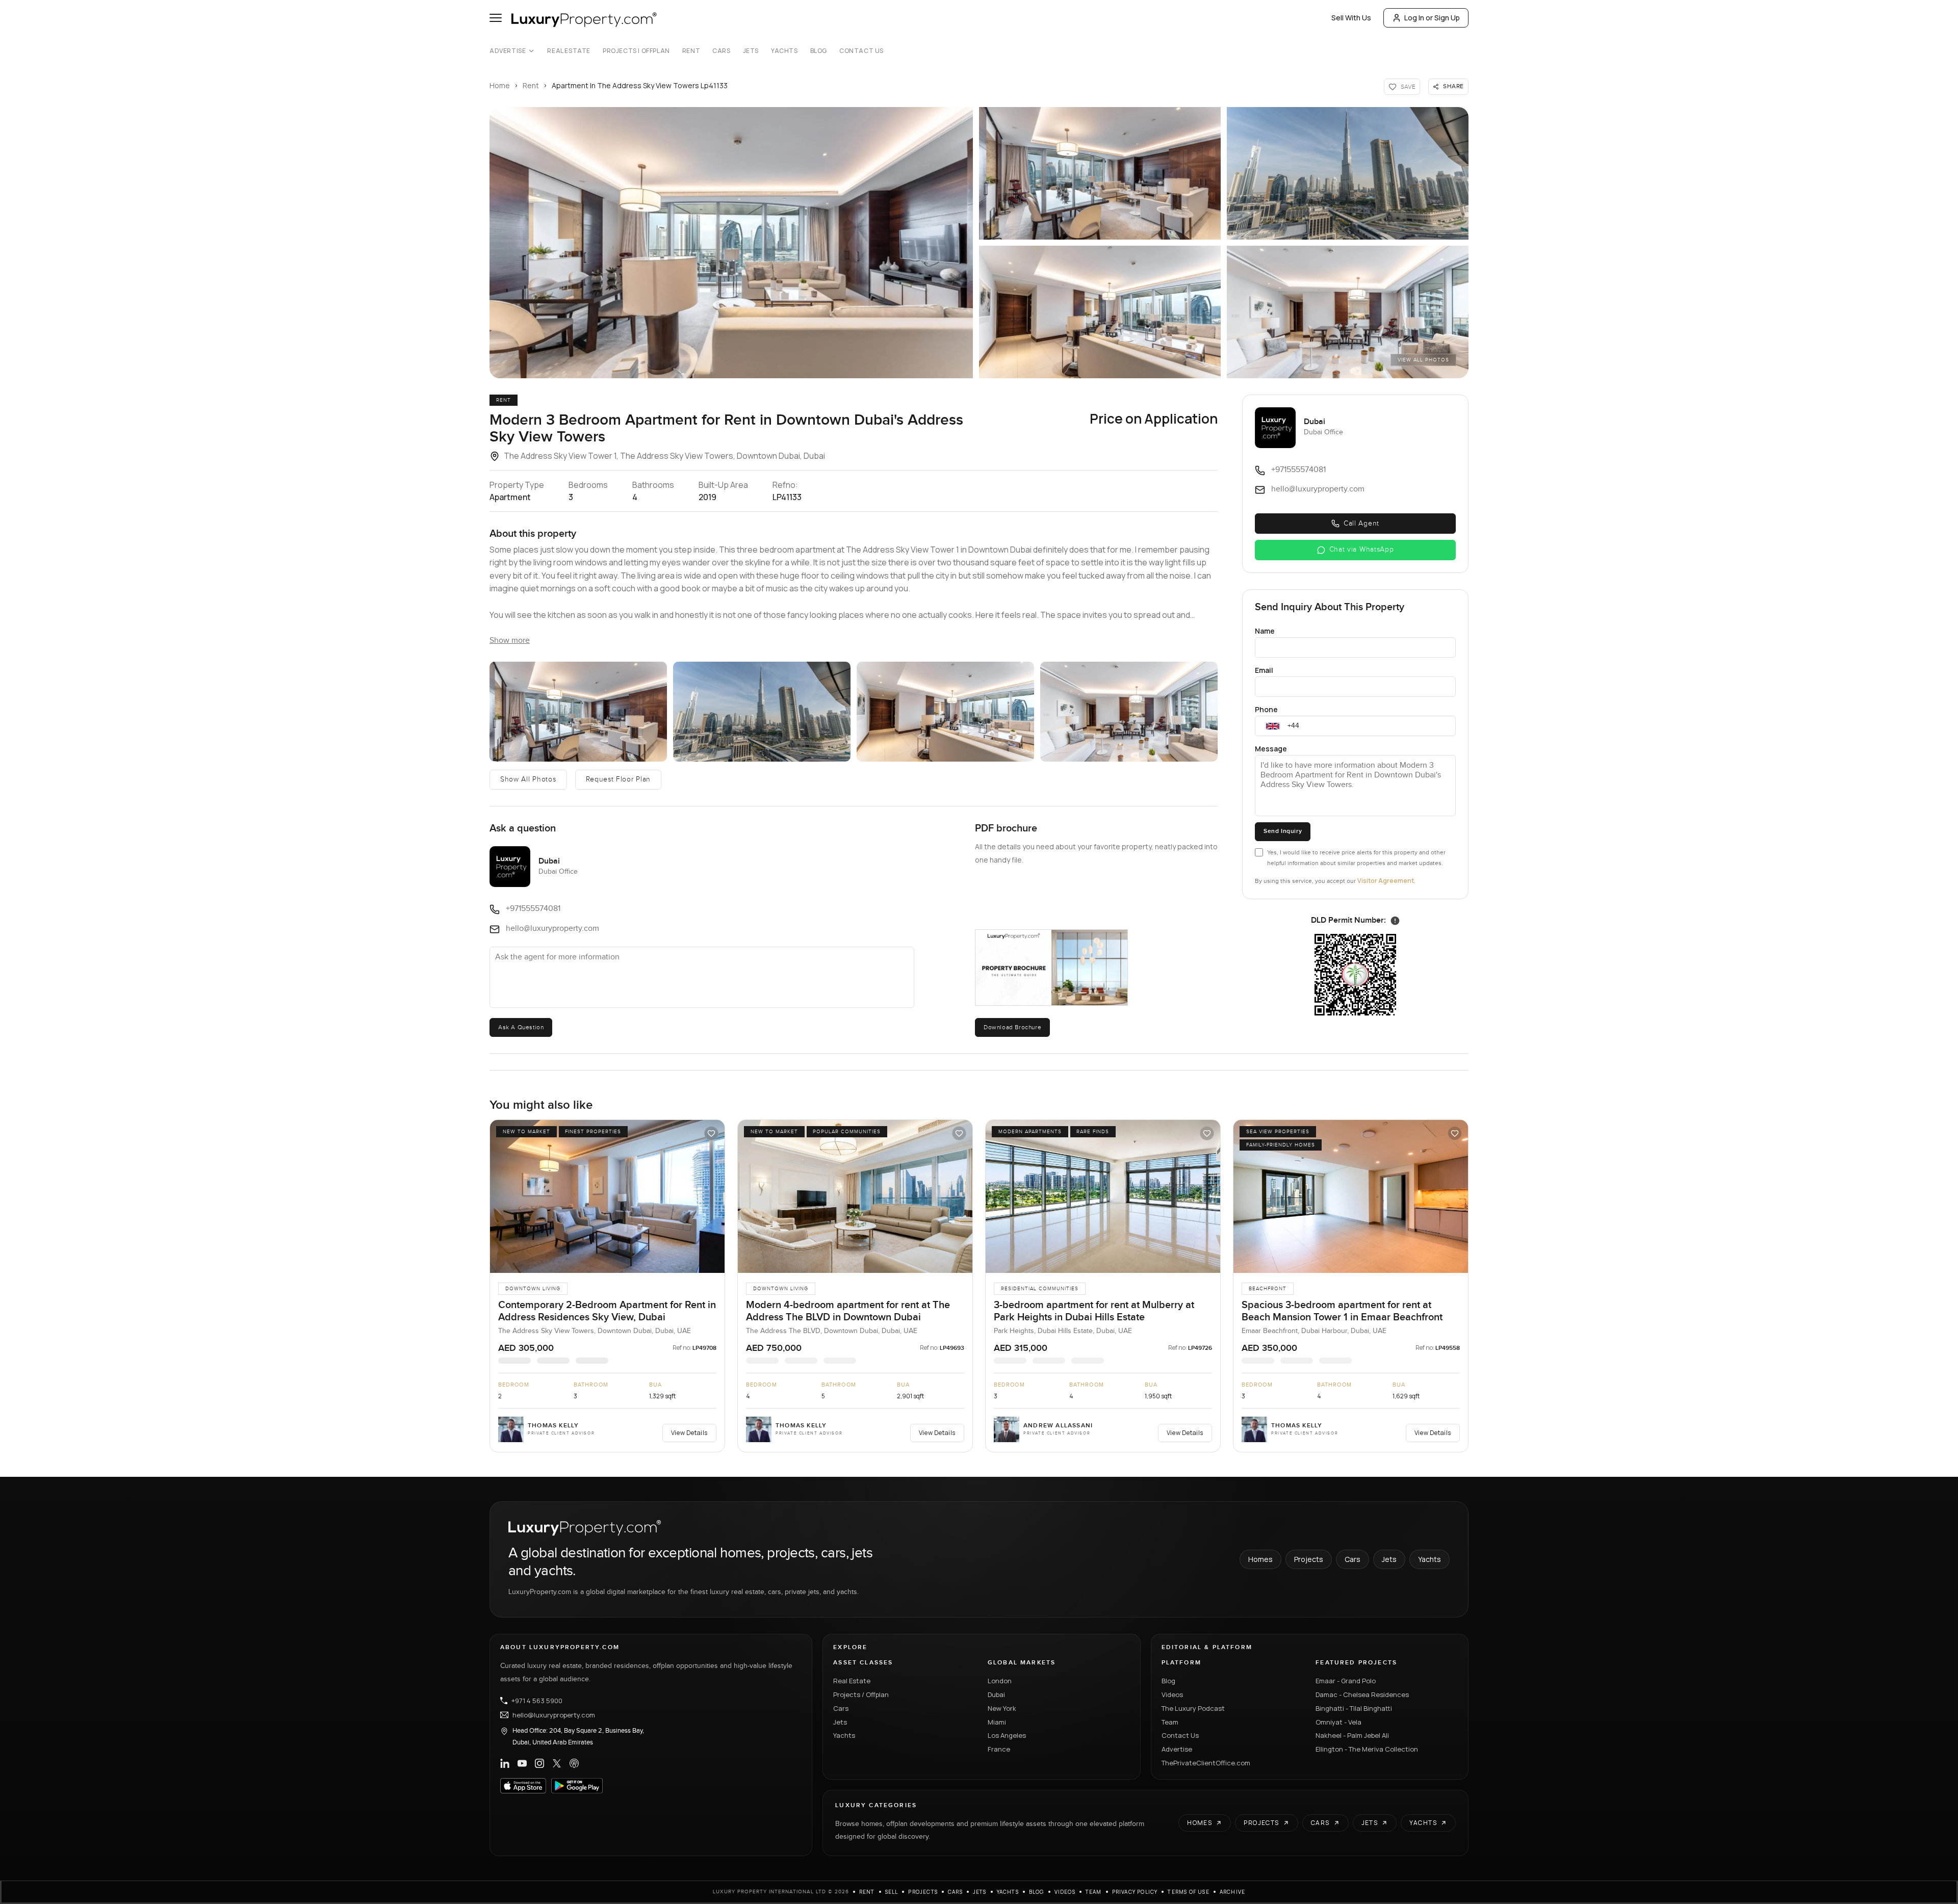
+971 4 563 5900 (537, 1701)
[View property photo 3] (762, 712)
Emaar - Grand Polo (1346, 1681)
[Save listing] (711, 1133)
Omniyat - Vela (1338, 1722)
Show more (510, 641)
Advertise (508, 51)
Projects (1309, 1559)
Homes (1260, 1559)
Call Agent (1361, 524)
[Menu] (496, 18)
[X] (557, 1763)
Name (1265, 631)
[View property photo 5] (1129, 712)
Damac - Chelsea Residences (1362, 1694)
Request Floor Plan (619, 779)
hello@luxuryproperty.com (554, 1715)
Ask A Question (521, 1027)
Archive (1232, 1892)
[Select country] (1273, 726)
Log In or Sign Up (1432, 18)
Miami (997, 1722)
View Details (689, 1433)
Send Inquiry (1283, 831)
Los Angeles (1007, 1735)
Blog (819, 51)
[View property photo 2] (578, 712)
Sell (892, 1892)
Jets (751, 51)
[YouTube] (522, 1763)
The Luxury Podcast (1193, 1708)
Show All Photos (528, 779)
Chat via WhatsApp (1362, 550)
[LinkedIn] (505, 1763)
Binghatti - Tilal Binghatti (1354, 1708)
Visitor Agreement (1386, 881)
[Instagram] (539, 1763)
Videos (1172, 1694)
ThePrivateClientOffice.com (1206, 1763)
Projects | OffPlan (636, 51)
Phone (1266, 709)
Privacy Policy (1135, 1892)
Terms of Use (1188, 1892)
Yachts (784, 51)
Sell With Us (1351, 18)
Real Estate (569, 51)
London (1000, 1681)
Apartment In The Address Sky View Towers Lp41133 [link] (640, 85)
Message (1271, 749)
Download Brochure (1012, 1027)
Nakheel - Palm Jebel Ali (1352, 1735)
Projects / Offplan (861, 1694)
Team (1170, 1722)
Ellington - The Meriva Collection (1367, 1749)
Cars (721, 51)
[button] (731, 243)
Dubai (996, 1694)
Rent (691, 51)
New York (1002, 1708)
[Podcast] (574, 1763)
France (999, 1749)
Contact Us (861, 51)
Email (1264, 670)
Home (500, 85)
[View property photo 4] (945, 712)
